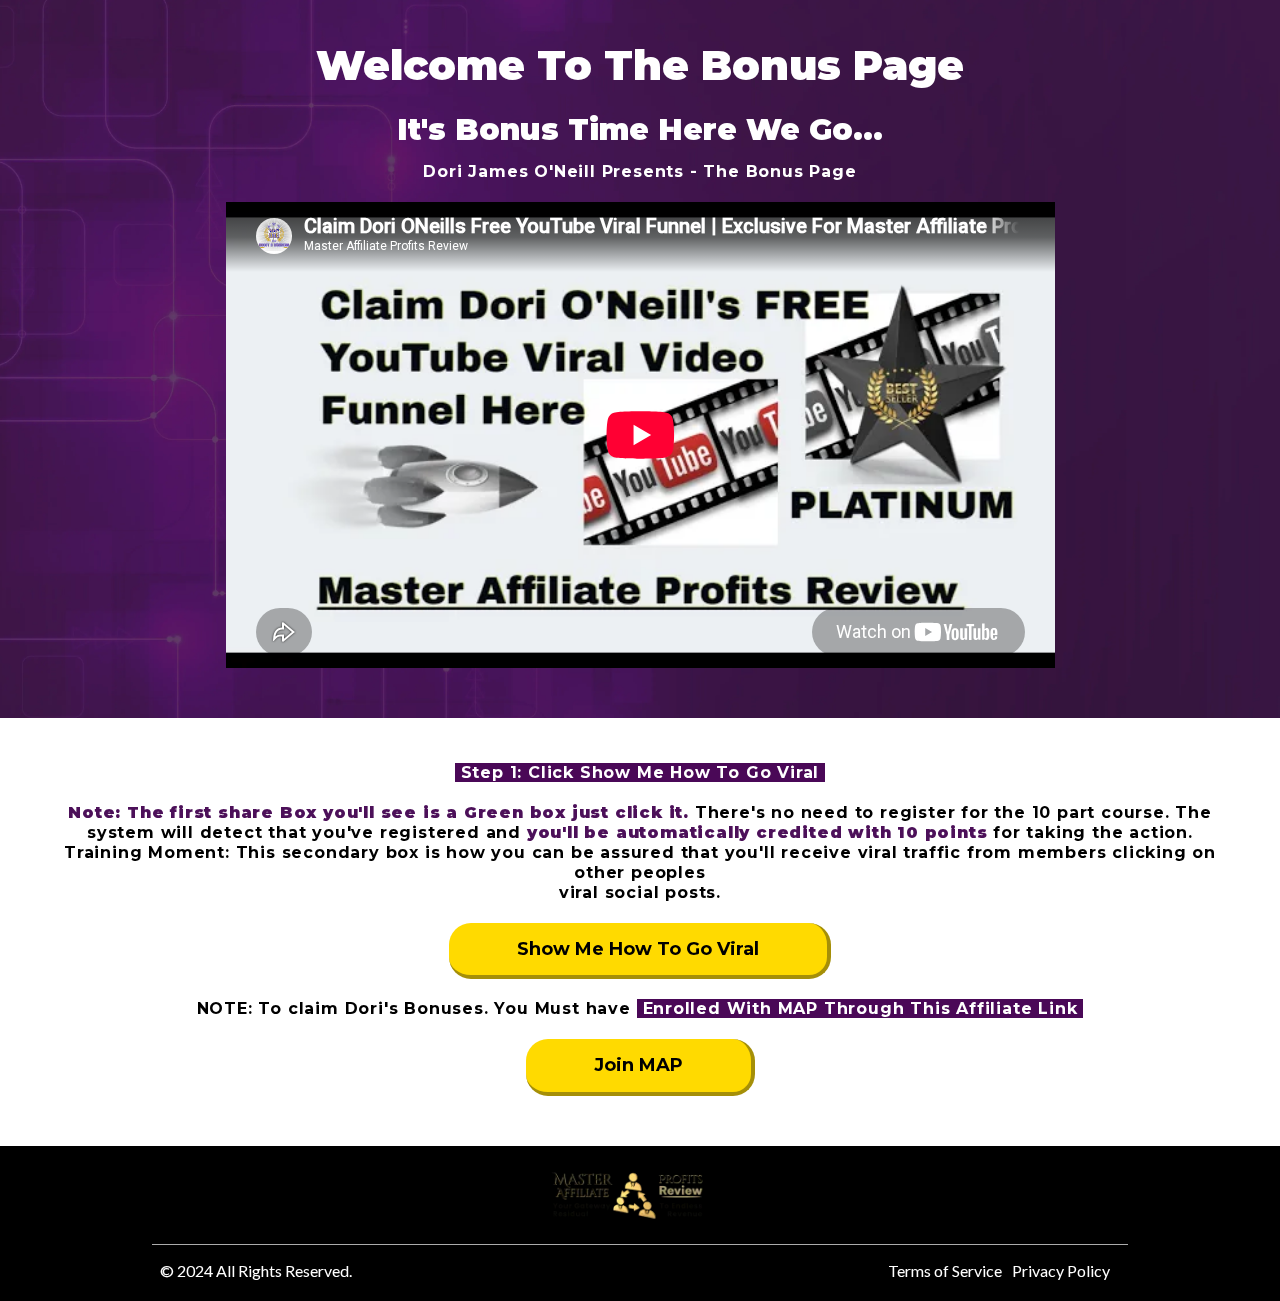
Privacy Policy (1061, 1270)
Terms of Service (945, 1270)
